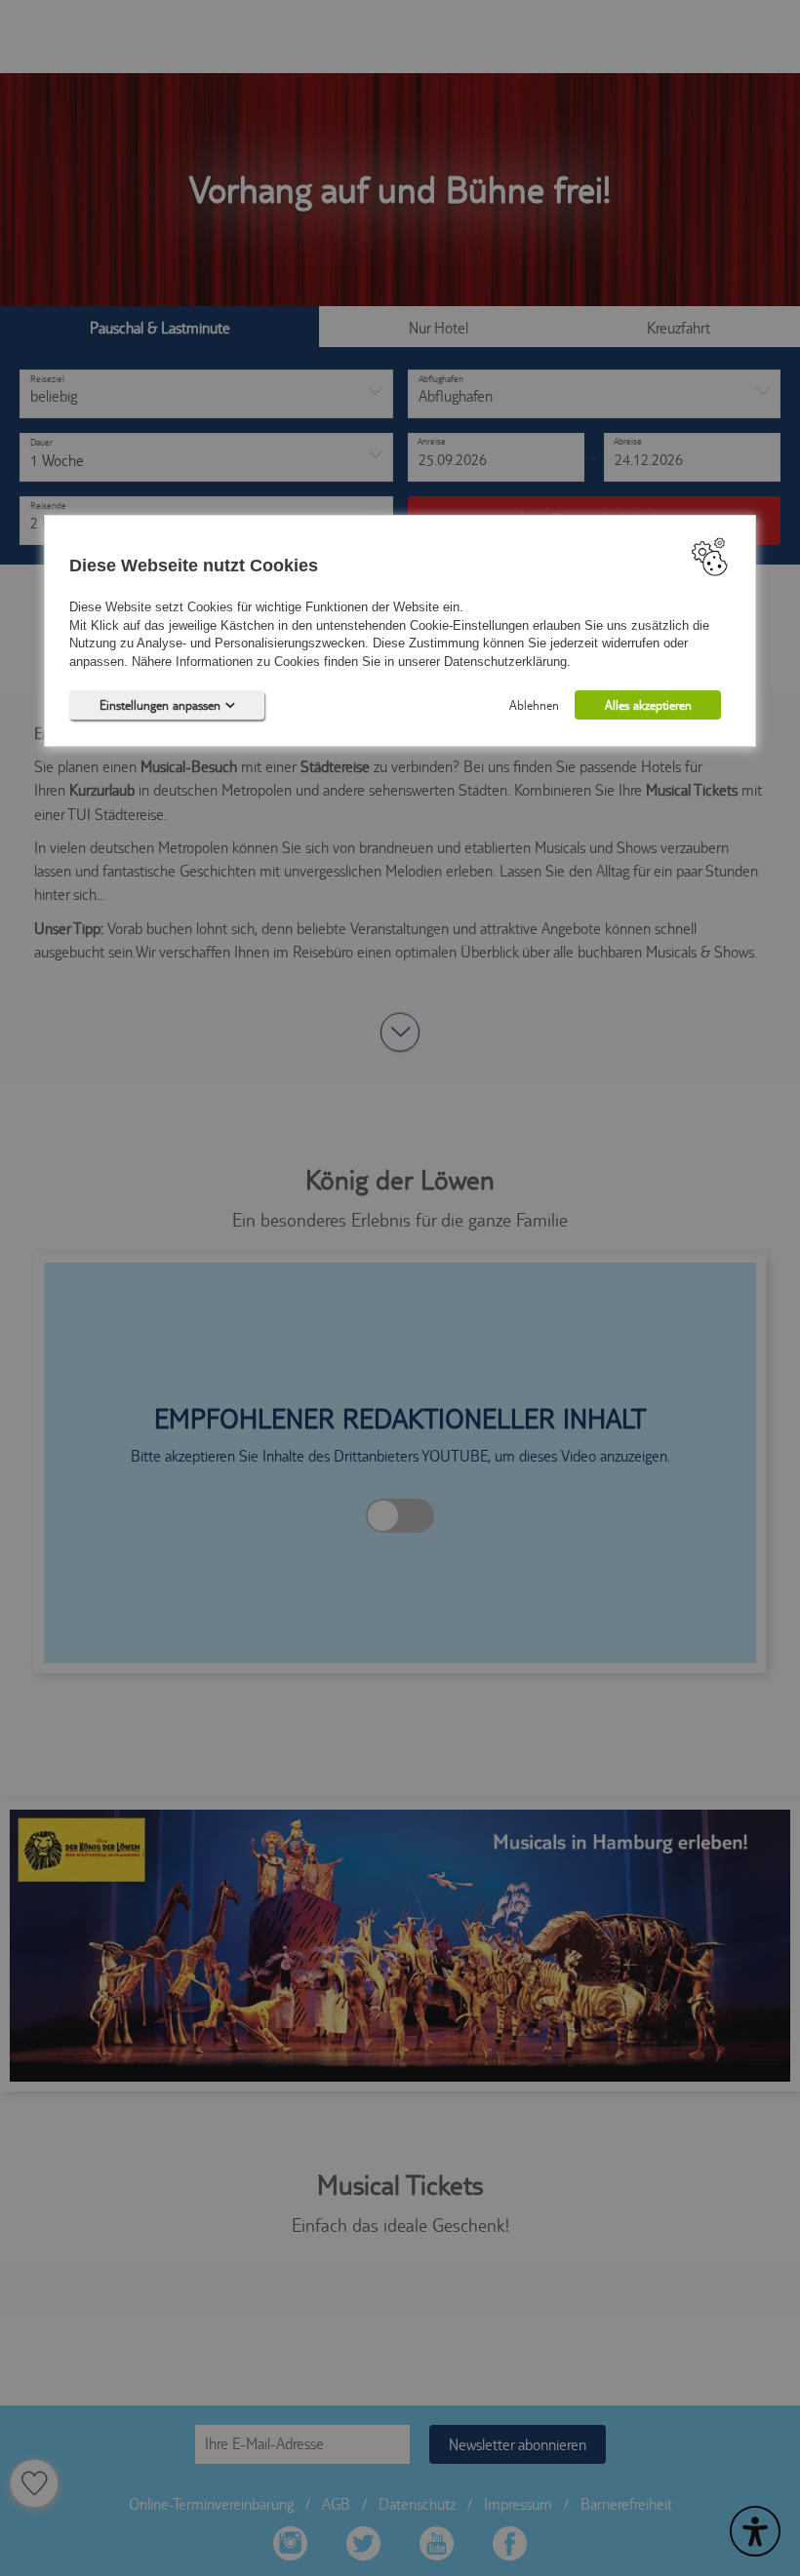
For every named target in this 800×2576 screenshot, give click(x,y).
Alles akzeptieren (648, 706)
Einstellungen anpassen (160, 706)
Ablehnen (534, 706)
